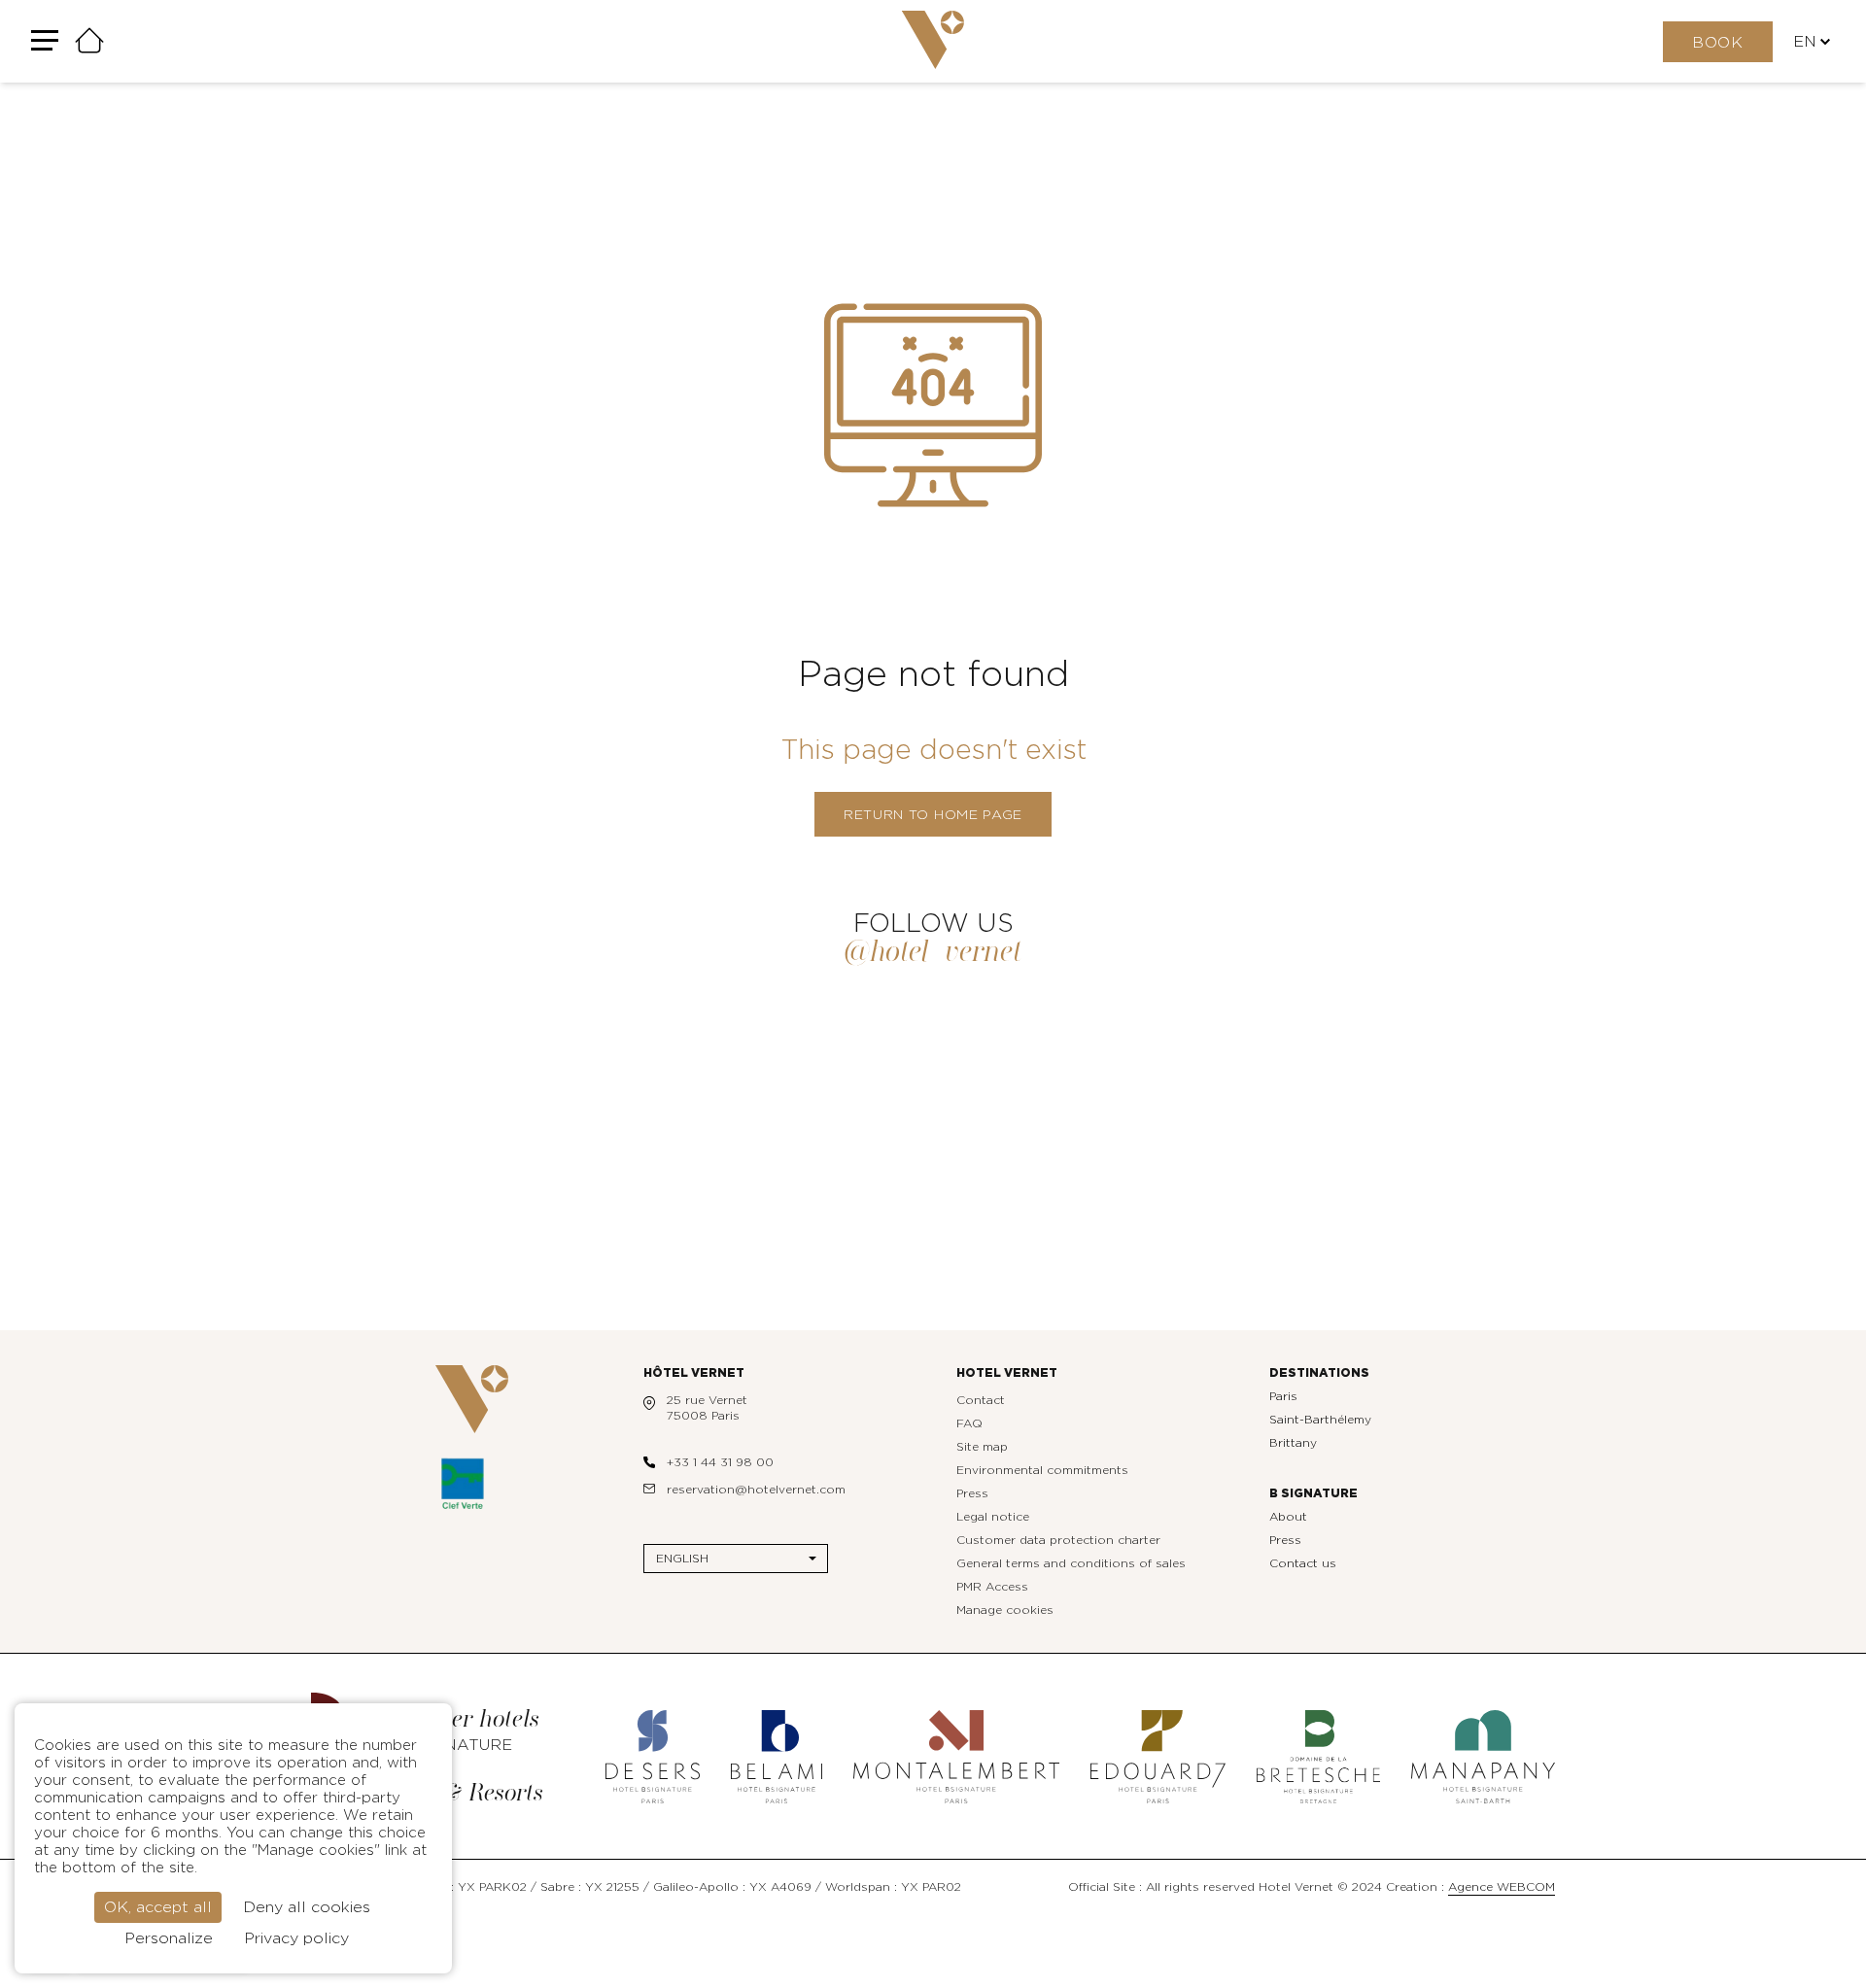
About (1288, 1517)
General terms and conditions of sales (1071, 1563)
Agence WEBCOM (1502, 1887)
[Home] (89, 42)
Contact (981, 1400)
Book (1718, 43)
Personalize (169, 1938)
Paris (1283, 1396)
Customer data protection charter (1058, 1540)
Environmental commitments (1042, 1470)
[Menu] (45, 41)
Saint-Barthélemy (1320, 1420)
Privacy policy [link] (296, 1938)
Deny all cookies (307, 1907)
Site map (982, 1447)
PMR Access (992, 1587)
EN (1805, 42)
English (682, 1559)
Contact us (1303, 1563)
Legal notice (993, 1517)
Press (972, 1493)
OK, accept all (158, 1907)
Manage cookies (1005, 1610)
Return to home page (933, 815)
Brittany (1293, 1443)
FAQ (969, 1423)
